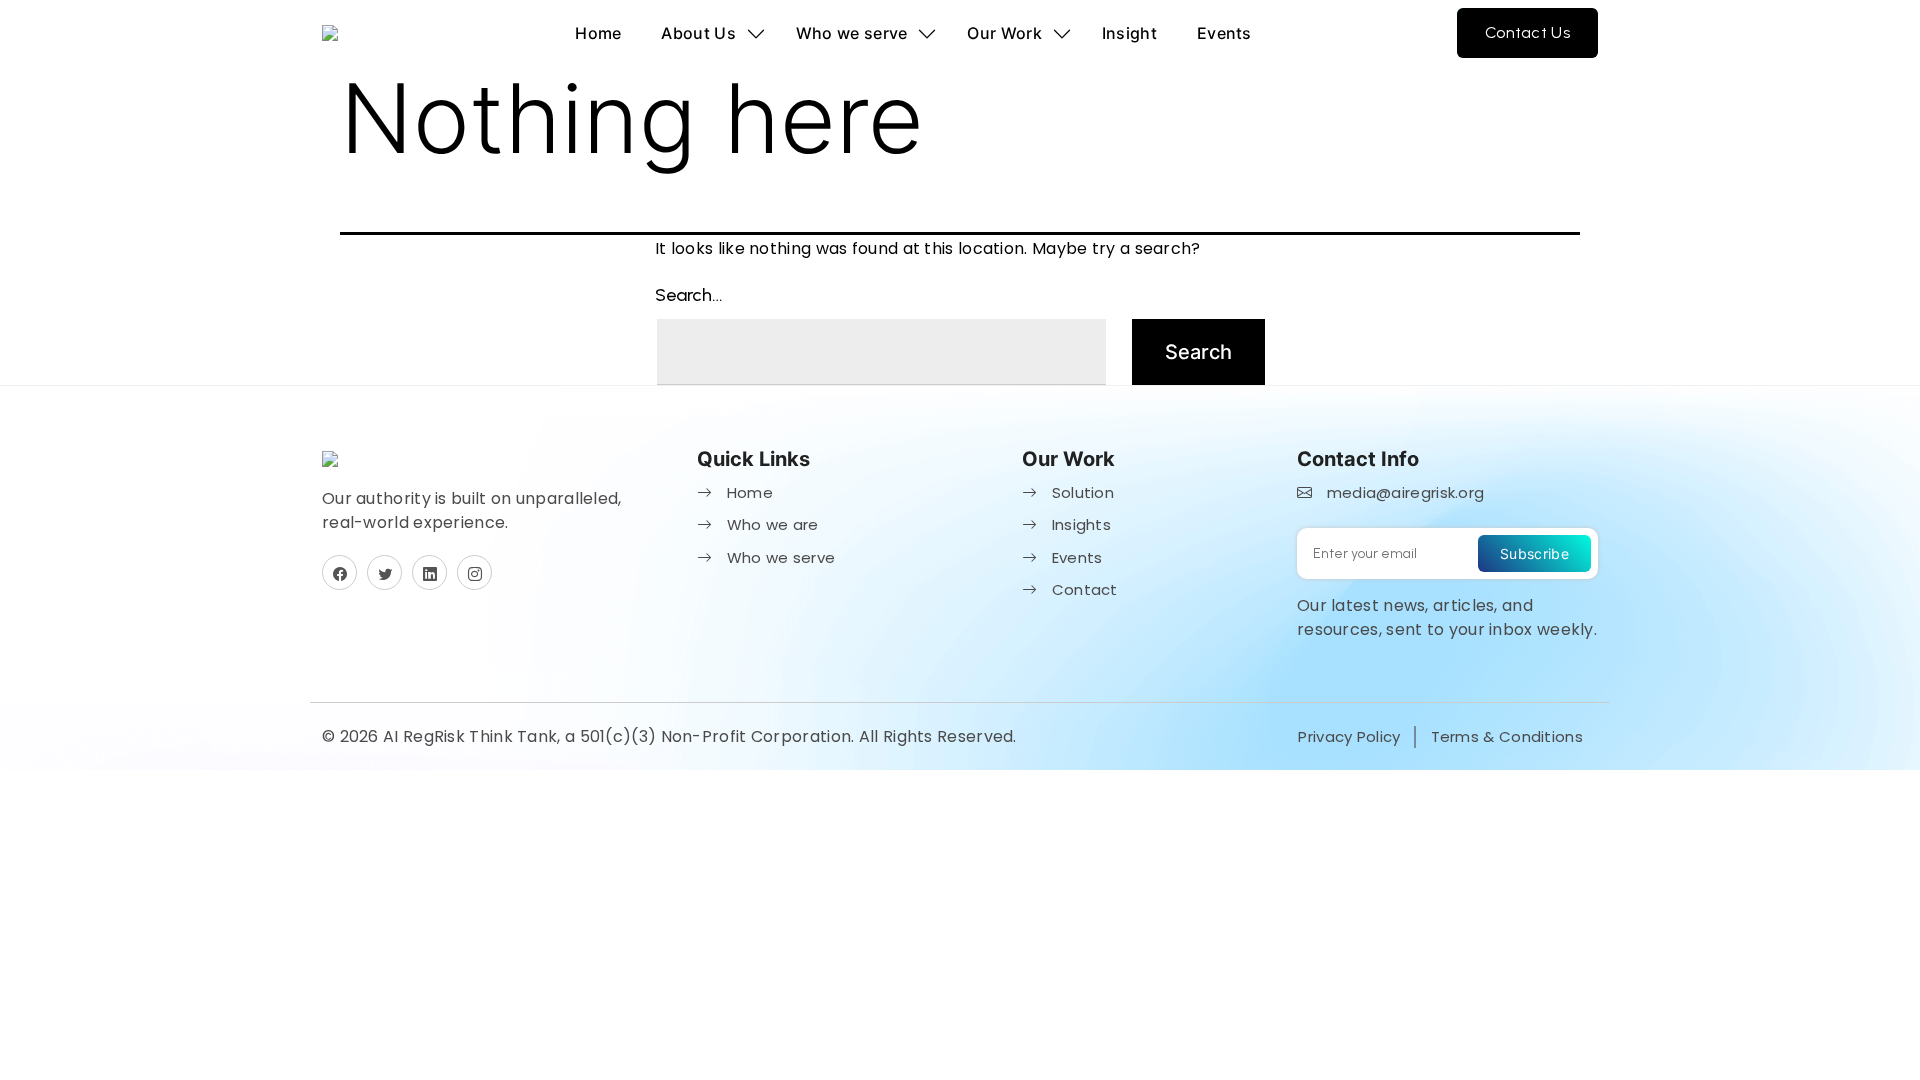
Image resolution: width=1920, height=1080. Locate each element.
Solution (1080, 492)
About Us (698, 33)
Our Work (1004, 33)
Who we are (770, 524)
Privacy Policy (1349, 736)
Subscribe (1534, 553)
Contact (1082, 589)
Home (598, 33)
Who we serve (852, 33)
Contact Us (1527, 32)
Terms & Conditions (1507, 736)
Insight (1129, 33)
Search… (689, 295)
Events (1224, 33)
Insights (1079, 524)
